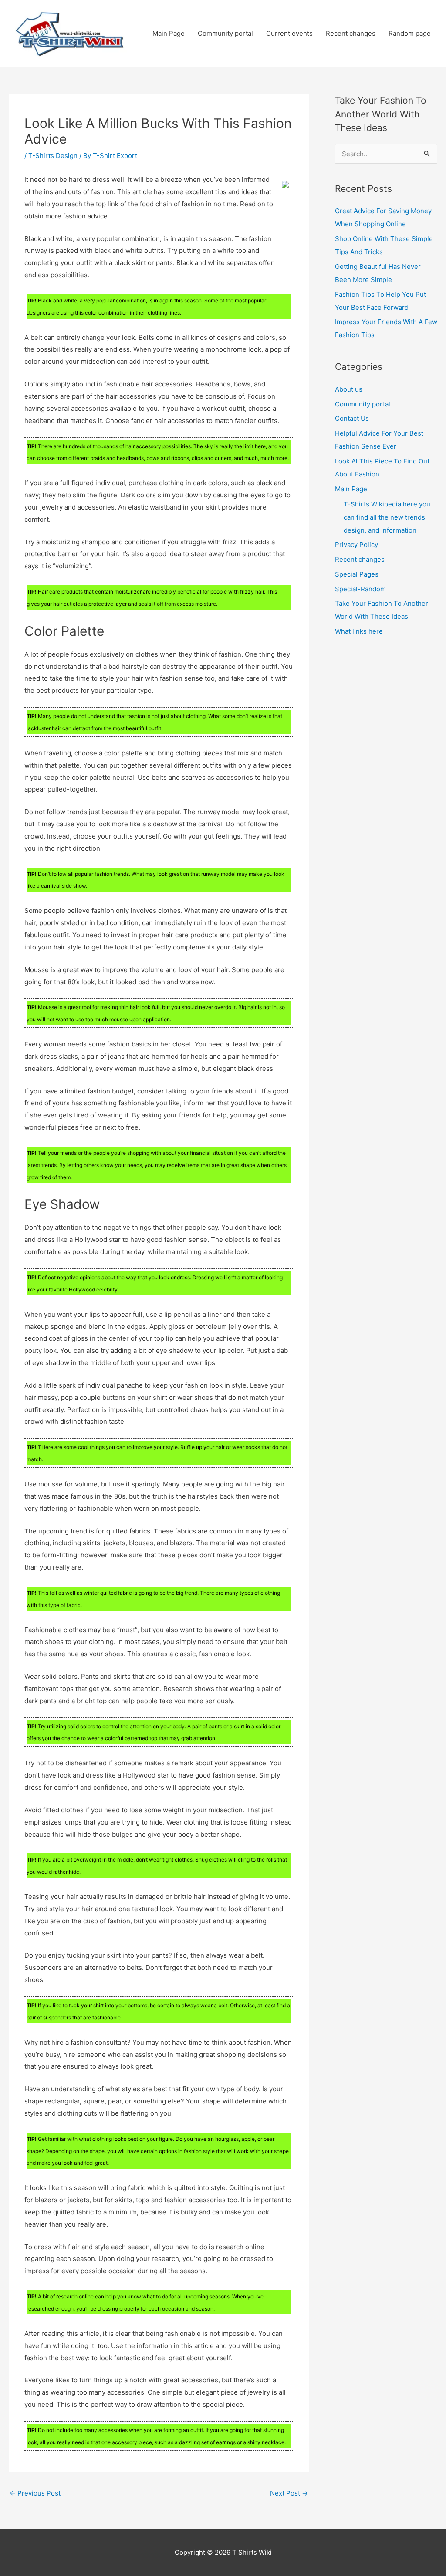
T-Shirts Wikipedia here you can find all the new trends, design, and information (387, 517)
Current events (289, 33)
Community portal (225, 33)
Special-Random (360, 589)
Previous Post (35, 2493)
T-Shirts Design (53, 156)
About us (349, 389)
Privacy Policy (356, 545)
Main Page (169, 33)
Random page (410, 33)
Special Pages (357, 574)
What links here (359, 631)
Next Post (289, 2493)
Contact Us (352, 418)
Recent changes (351, 33)
